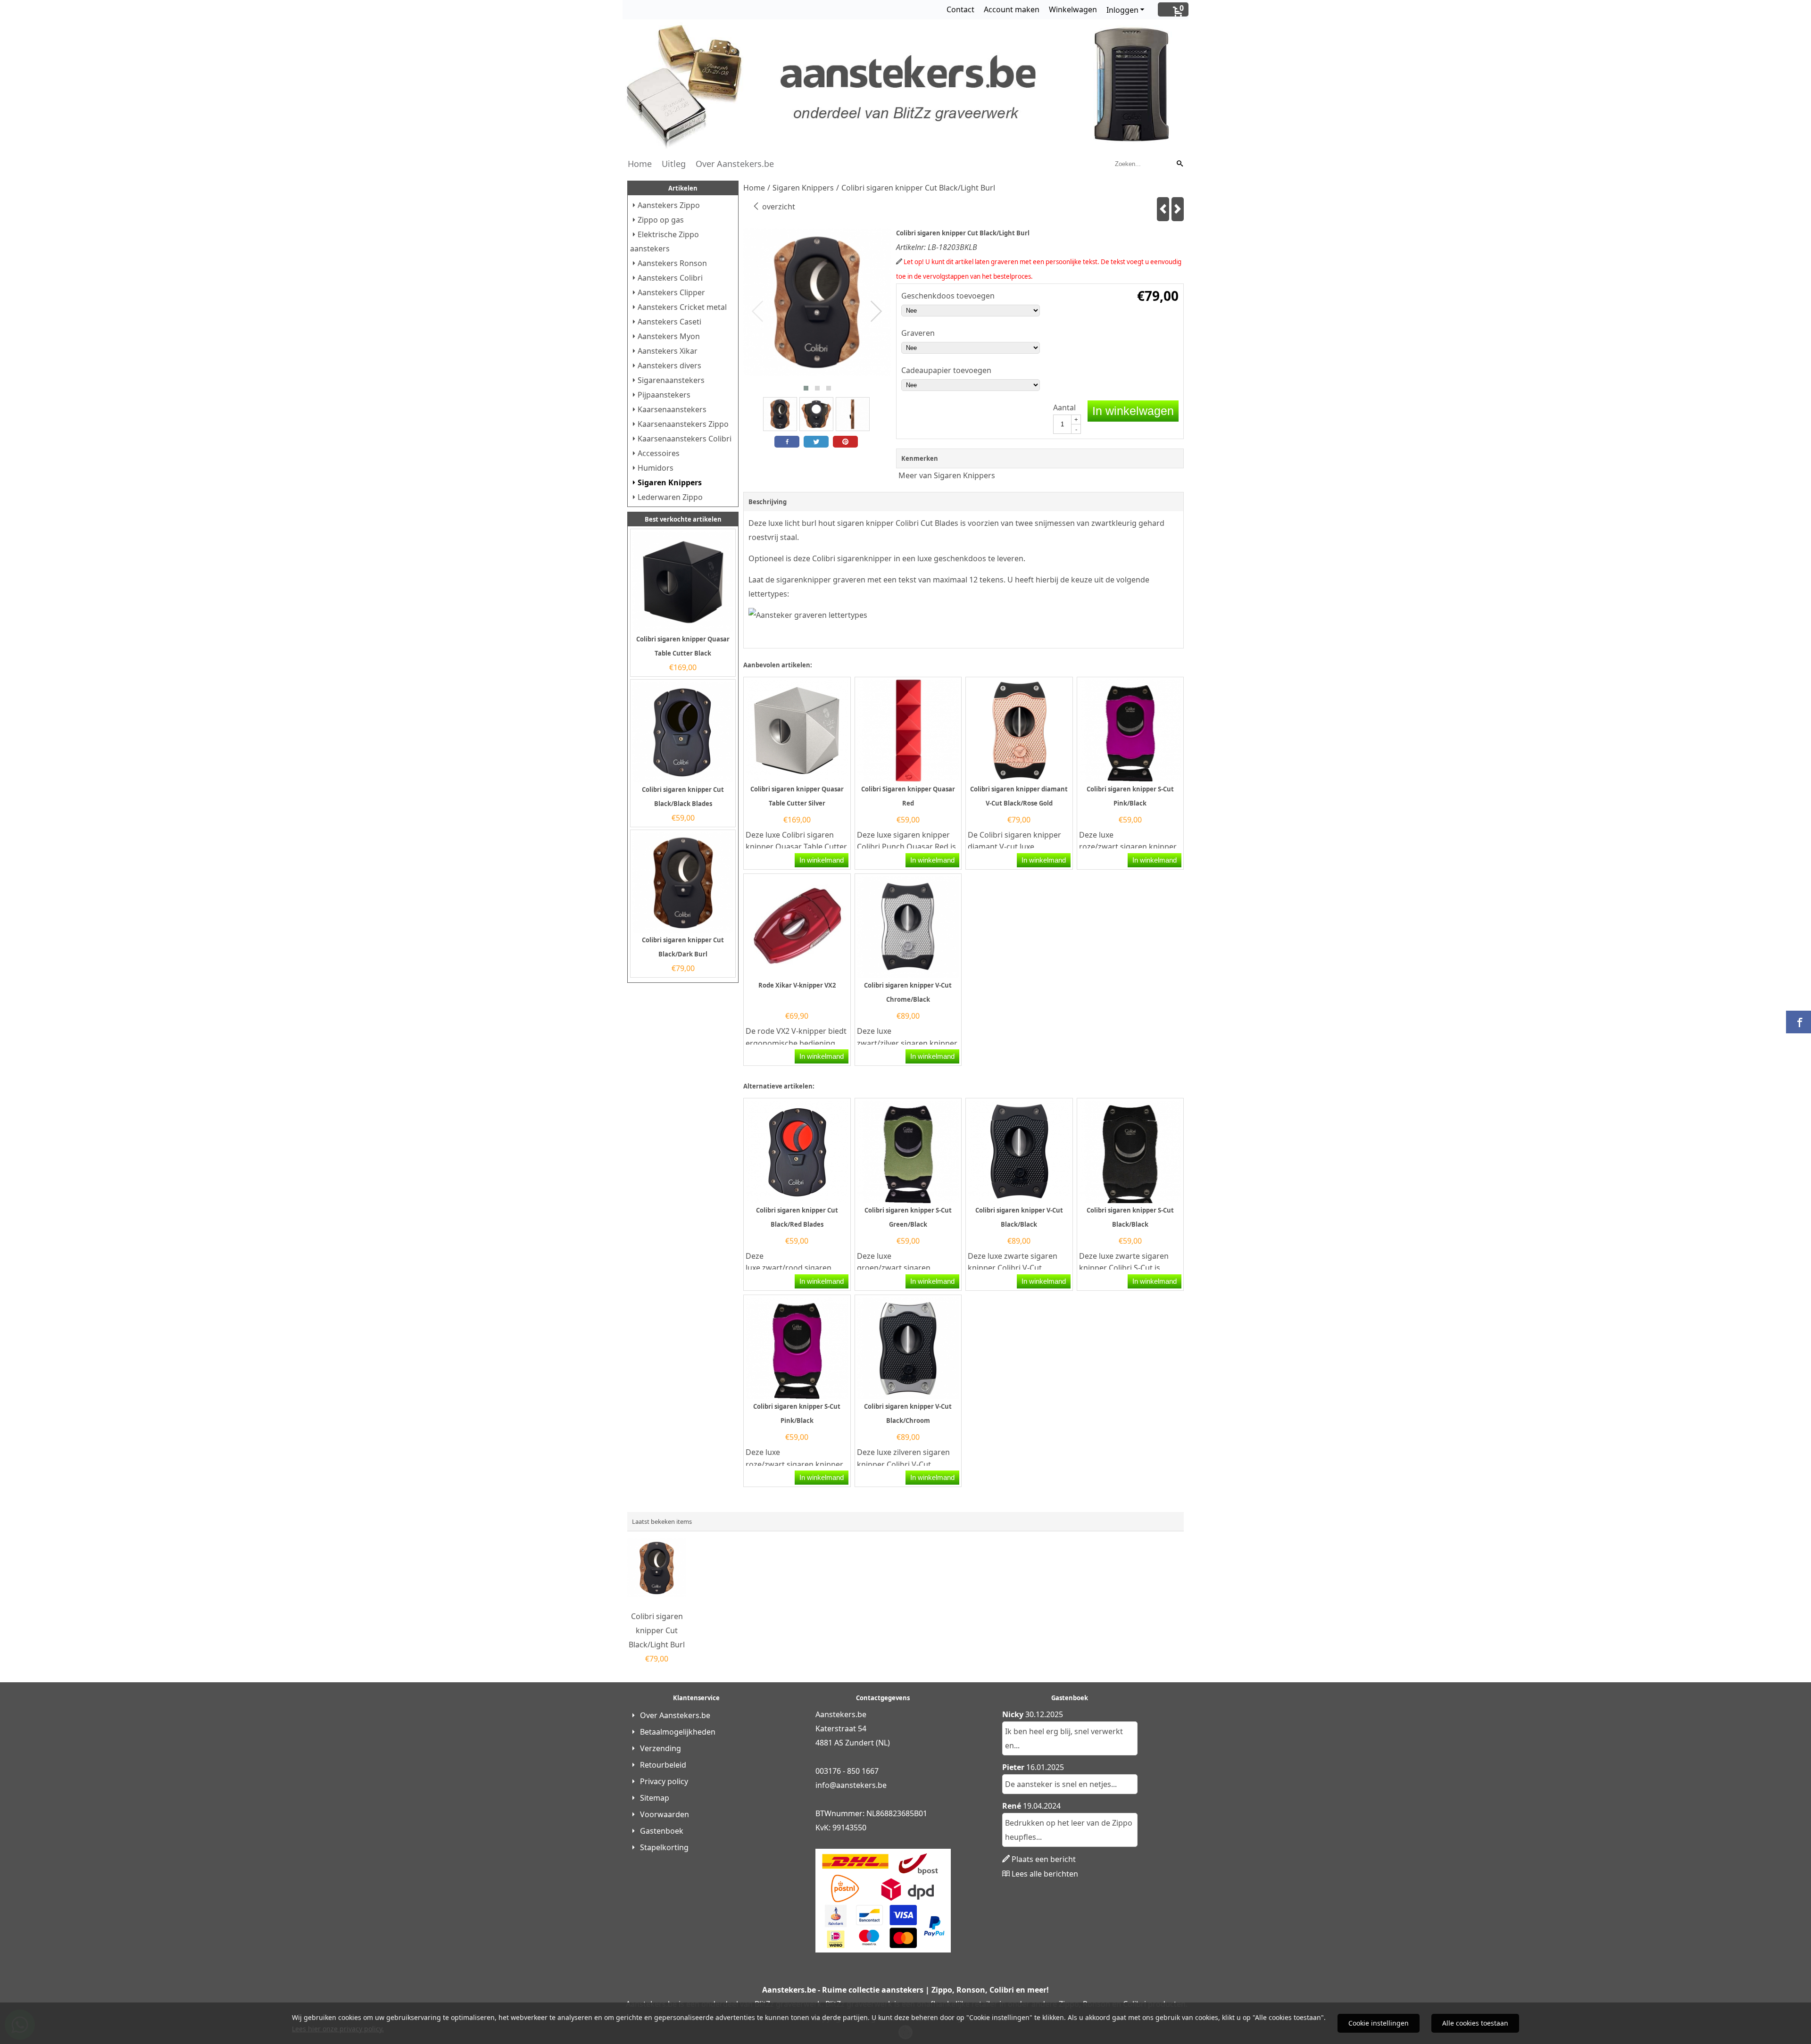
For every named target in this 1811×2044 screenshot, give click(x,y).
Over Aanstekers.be (735, 164)
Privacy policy (664, 1781)
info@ (826, 1785)
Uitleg (674, 164)
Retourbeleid (663, 1765)
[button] (806, 388)
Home (640, 164)
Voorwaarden (665, 1814)
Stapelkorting (664, 1847)
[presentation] (758, 312)
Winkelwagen (1073, 9)
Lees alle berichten (1045, 1874)
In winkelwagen (1133, 411)
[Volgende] (1178, 209)
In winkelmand (822, 860)
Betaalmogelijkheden (678, 1732)
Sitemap (655, 1798)
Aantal (1064, 407)
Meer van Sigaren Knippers (947, 475)
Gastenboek (662, 1831)
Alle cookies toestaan (1475, 2023)
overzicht (778, 207)
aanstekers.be (861, 1785)
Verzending (660, 1748)
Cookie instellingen (1379, 2023)
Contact (960, 9)
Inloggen (1122, 10)
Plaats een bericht (1044, 1859)
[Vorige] (1163, 209)
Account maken (1012, 9)
